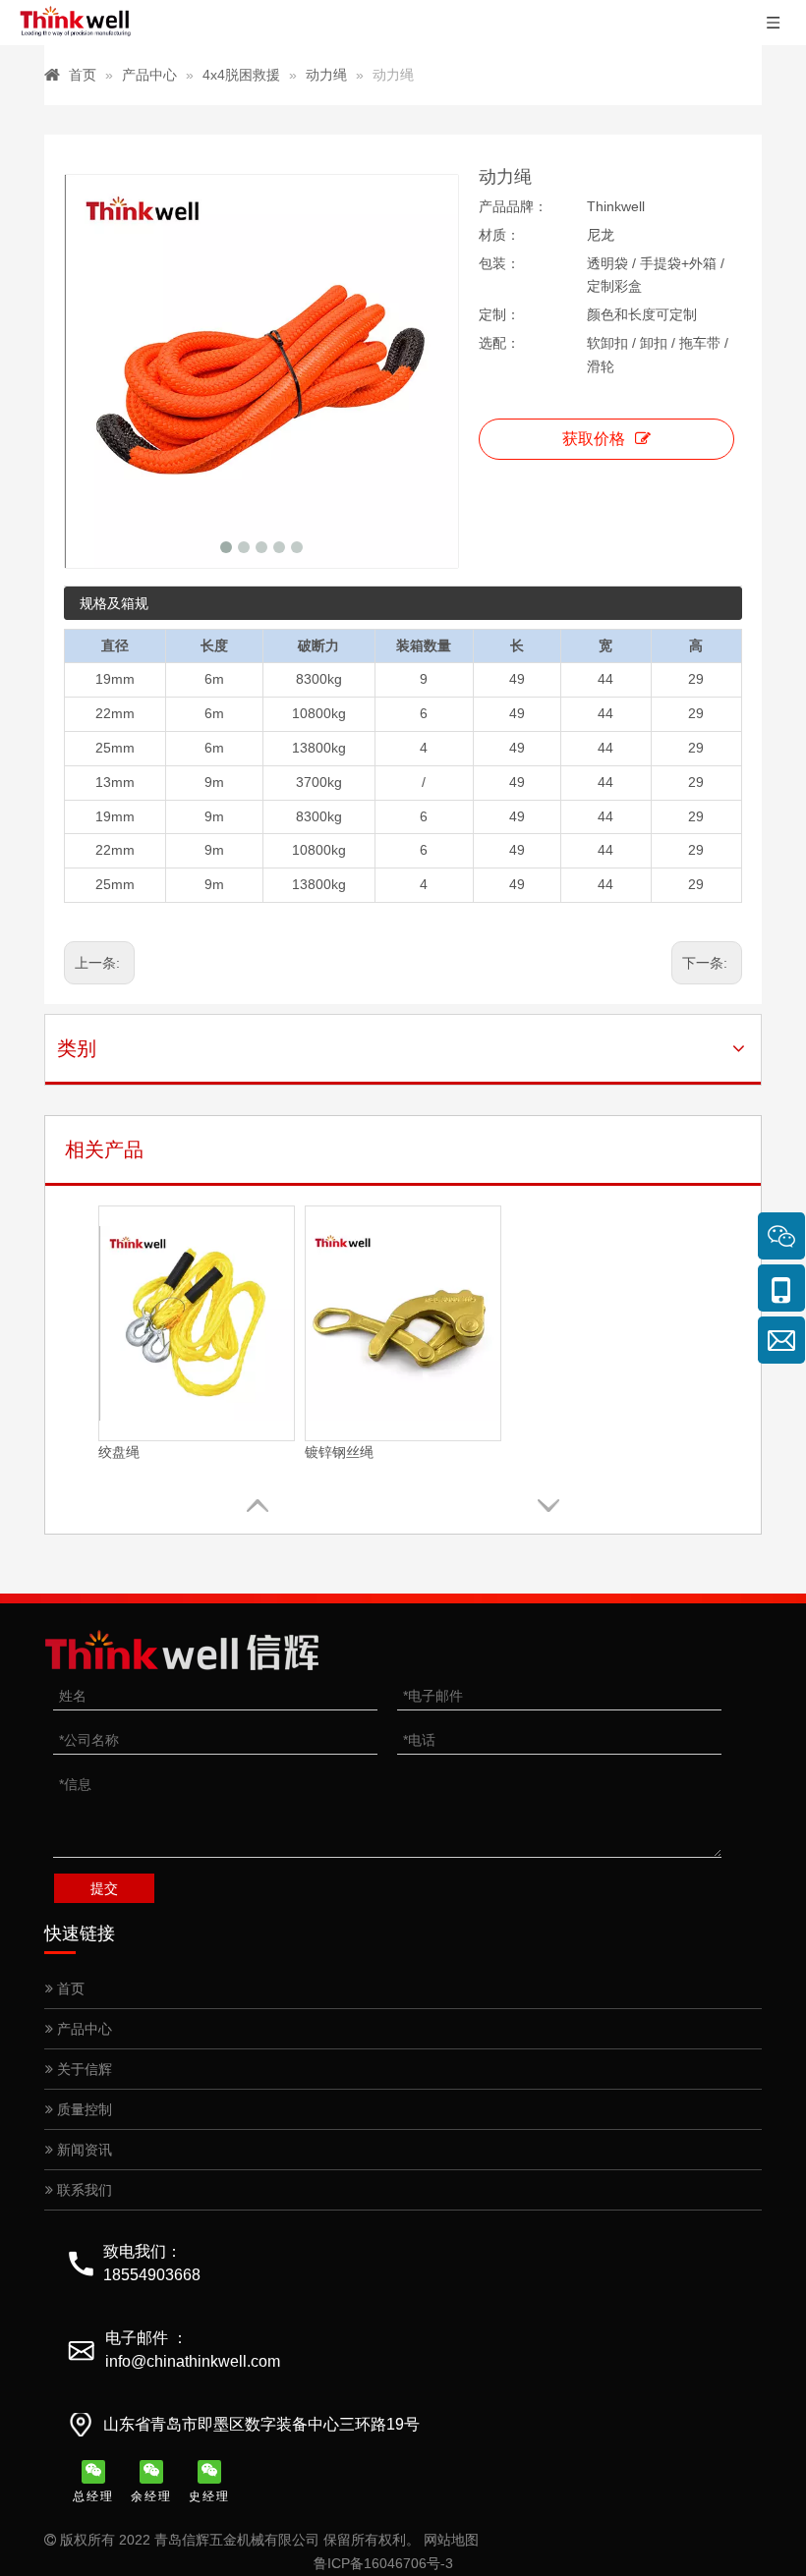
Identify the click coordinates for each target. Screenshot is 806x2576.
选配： (499, 343)
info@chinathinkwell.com (193, 2361)
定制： (499, 314)
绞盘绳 (119, 1452)
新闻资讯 (83, 2150)
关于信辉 (83, 2069)
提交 (104, 1888)
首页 (69, 1988)
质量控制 (83, 2109)
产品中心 (83, 2029)
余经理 (151, 2496)
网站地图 (451, 2540)
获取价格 (594, 439)
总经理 (93, 2496)
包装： (499, 263)
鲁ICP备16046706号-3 (383, 2563)
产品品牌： (513, 206)
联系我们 (83, 2190)
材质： (499, 235)
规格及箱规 (114, 603)
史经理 (209, 2496)
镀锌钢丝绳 (339, 1452)
